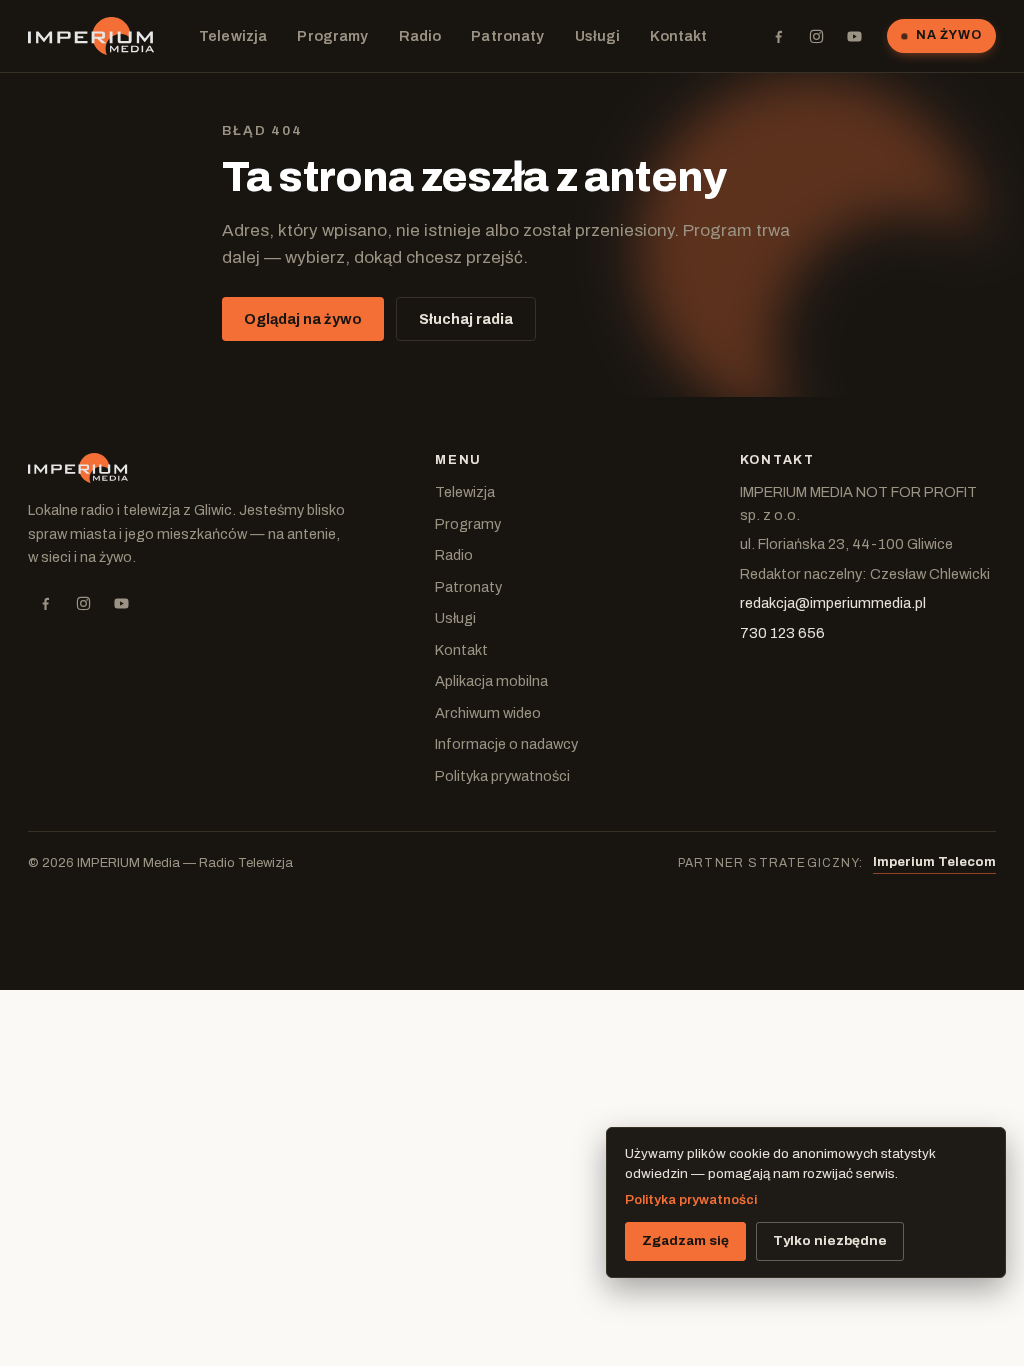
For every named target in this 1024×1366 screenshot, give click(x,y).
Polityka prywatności (502, 776)
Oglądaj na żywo (303, 319)
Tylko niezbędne (830, 1240)
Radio (420, 36)
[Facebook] (778, 36)
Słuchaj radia (466, 319)
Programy (332, 36)
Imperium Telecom (934, 862)
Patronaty (507, 36)
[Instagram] (816, 36)
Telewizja (233, 36)
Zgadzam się (685, 1240)
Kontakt (678, 36)
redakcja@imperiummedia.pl (833, 603)
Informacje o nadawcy (506, 744)
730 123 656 (782, 633)
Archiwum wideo (488, 713)
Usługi (598, 36)
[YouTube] (854, 36)
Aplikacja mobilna (491, 681)
